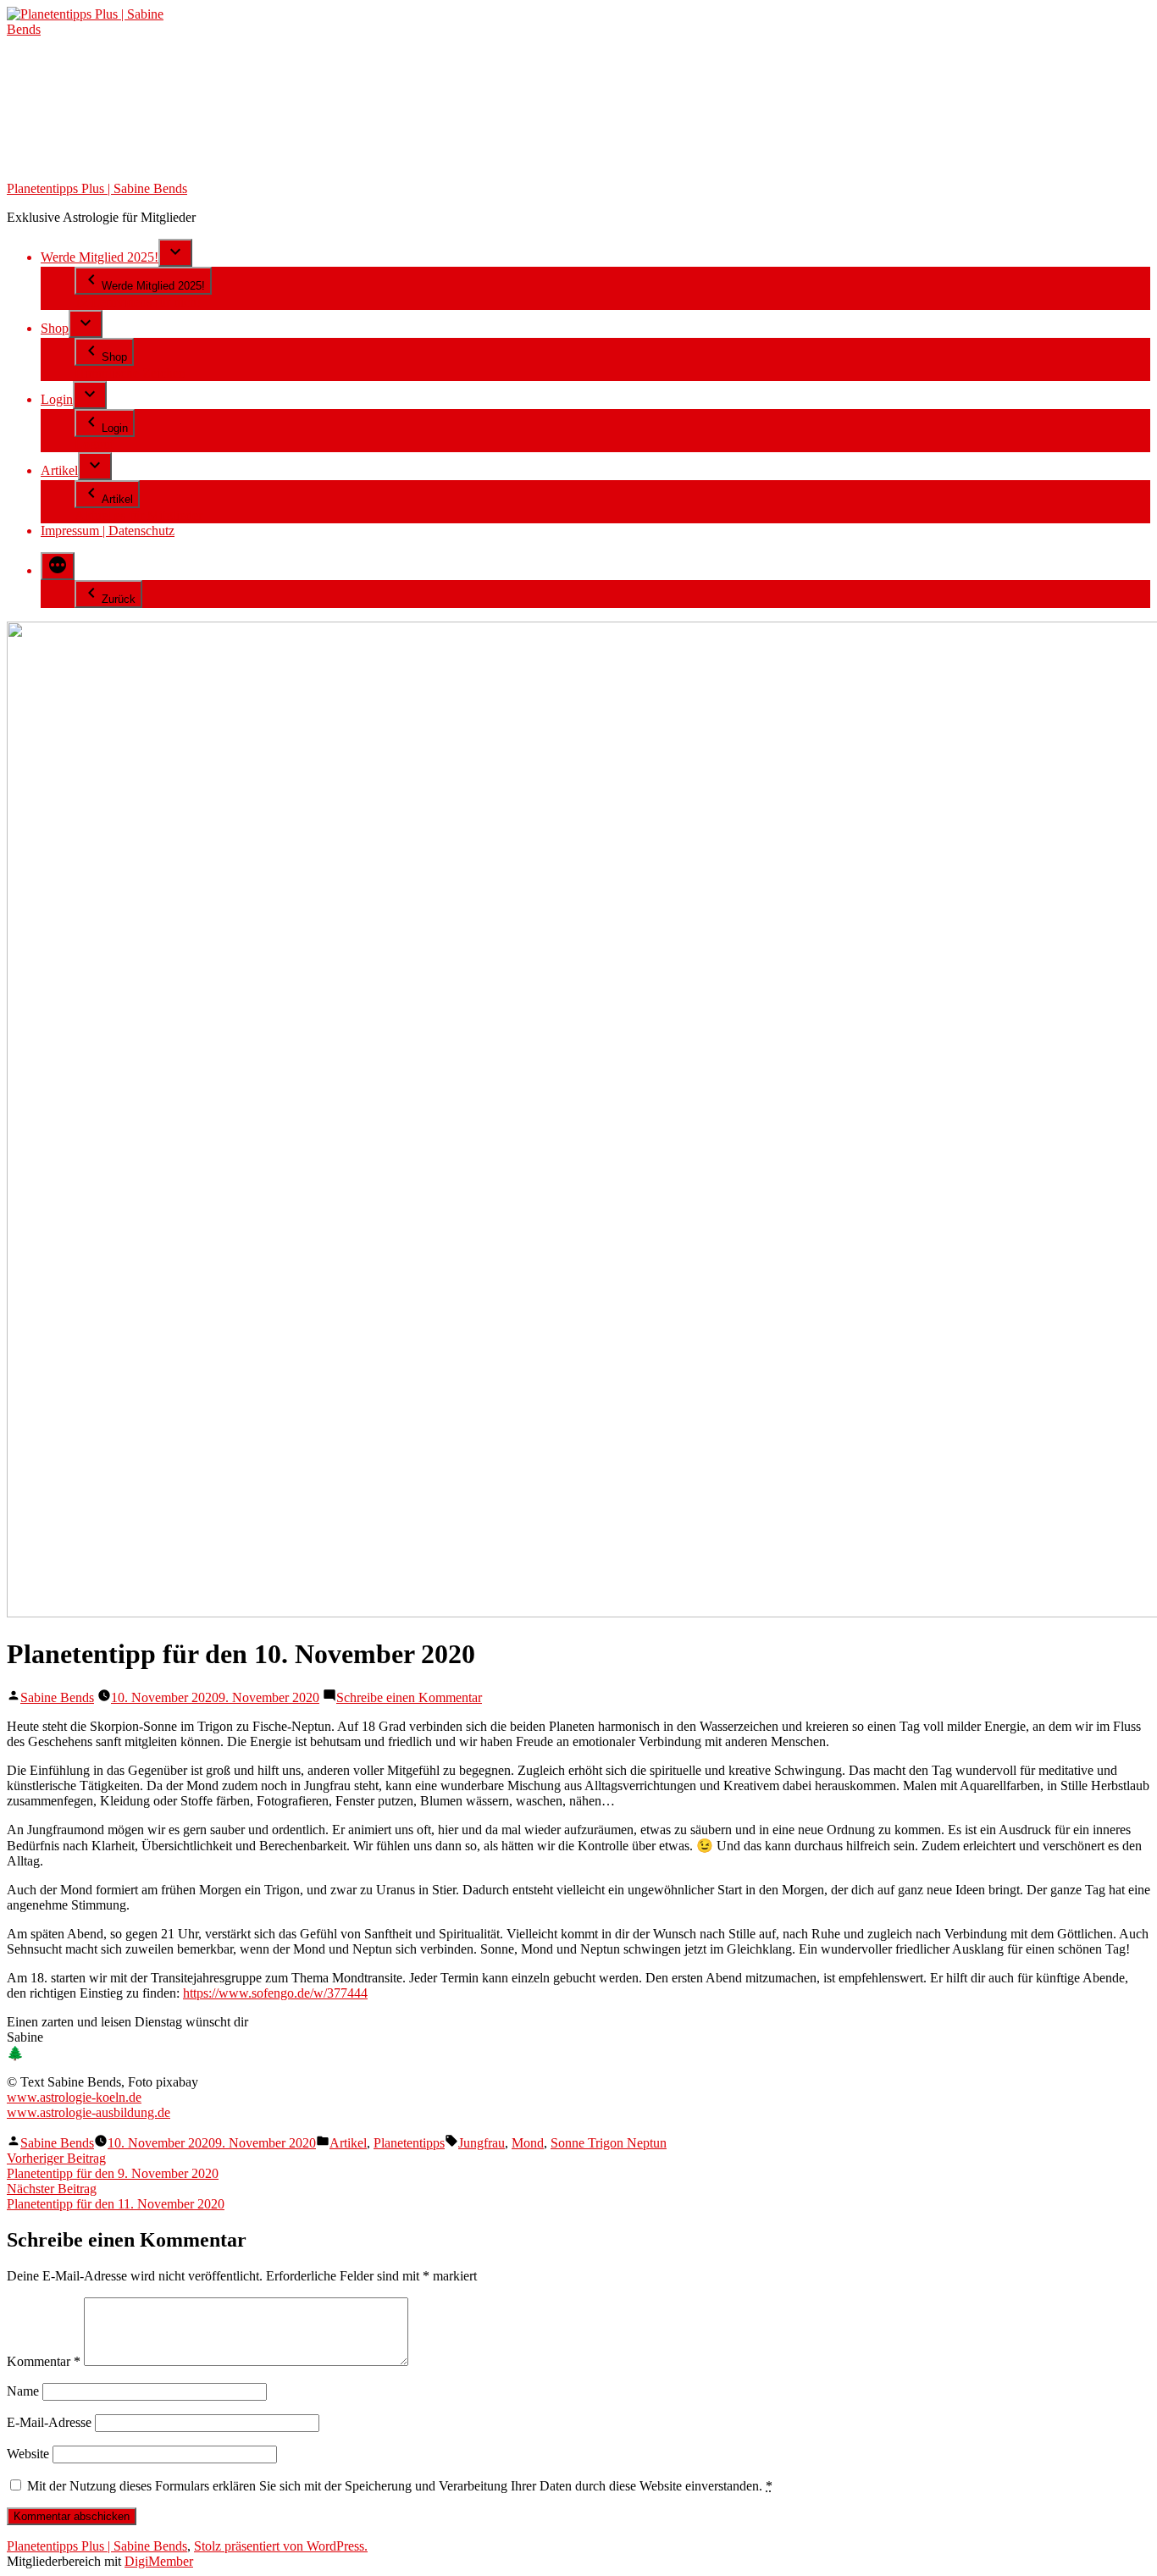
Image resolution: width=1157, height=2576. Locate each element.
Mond (528, 2143)
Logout (94, 444)
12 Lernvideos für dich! (138, 302)
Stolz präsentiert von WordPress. (281, 2546)
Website (28, 2454)
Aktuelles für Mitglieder (138, 515)
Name (23, 2391)
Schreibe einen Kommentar (409, 1697)
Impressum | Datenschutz (108, 531)
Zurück (119, 599)
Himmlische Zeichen (130, 373)
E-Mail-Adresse (49, 2422)
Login (57, 399)
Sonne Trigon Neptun (609, 2143)
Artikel (59, 470)
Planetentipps (409, 2143)
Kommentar (44, 2361)
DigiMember (159, 2561)
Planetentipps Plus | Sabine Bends (97, 188)
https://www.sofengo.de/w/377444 (275, 1993)
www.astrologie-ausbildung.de (89, 2112)
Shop (55, 328)
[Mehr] (58, 566)
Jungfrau (482, 2143)
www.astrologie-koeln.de (74, 2097)
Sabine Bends (57, 1697)
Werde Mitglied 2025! (100, 257)
